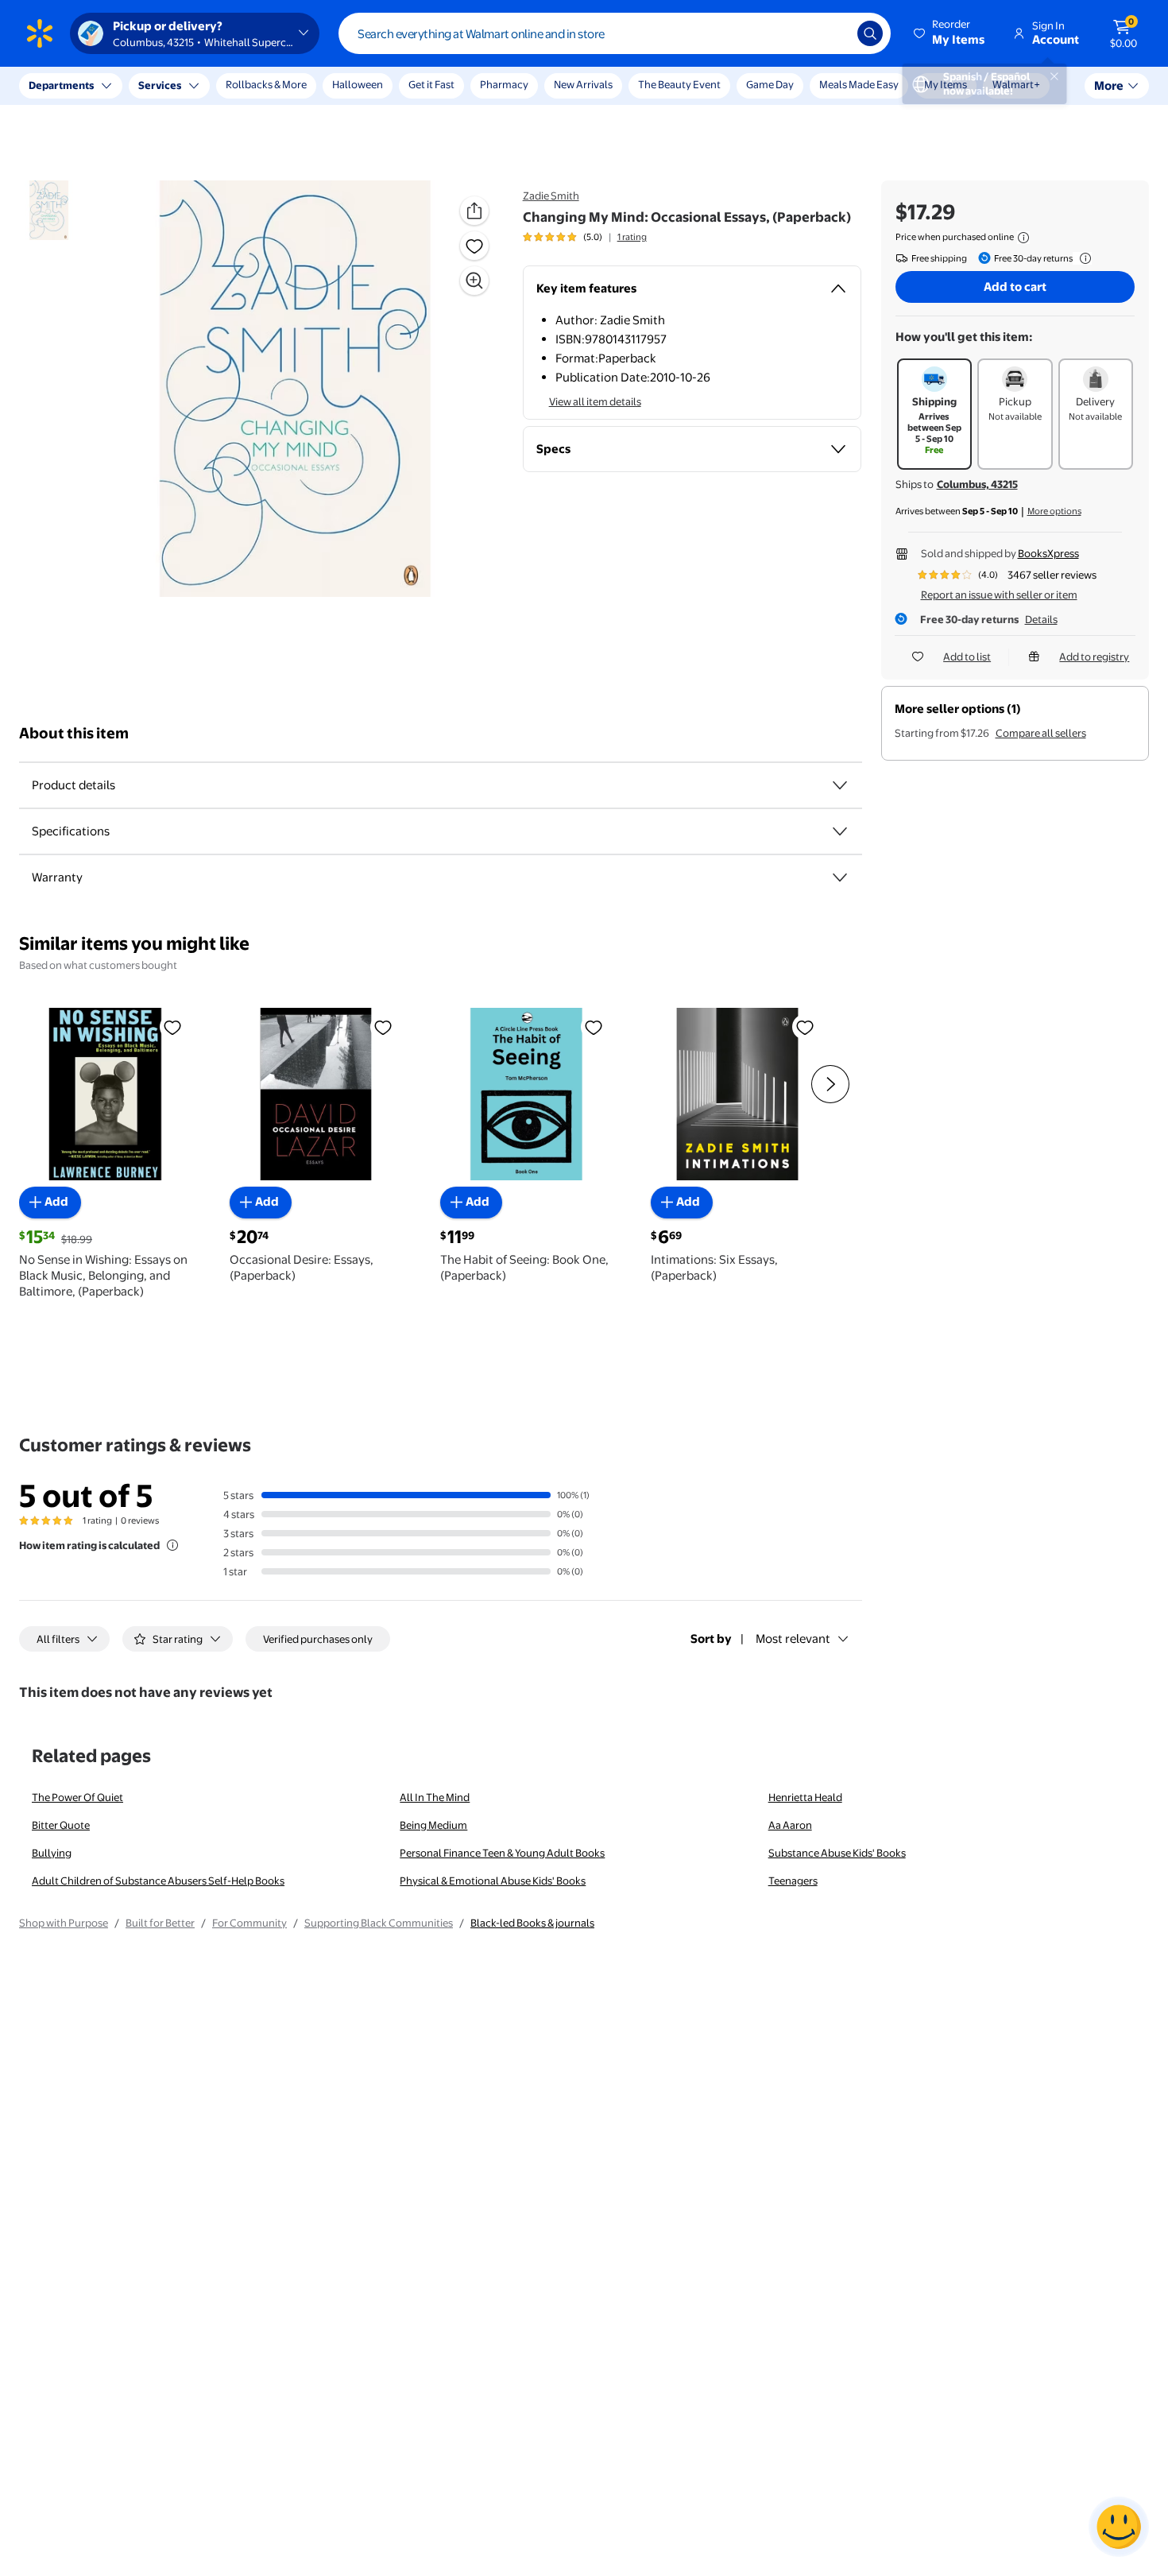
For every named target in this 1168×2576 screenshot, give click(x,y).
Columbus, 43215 (977, 484)
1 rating (632, 237)
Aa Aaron (790, 1825)
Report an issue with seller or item (999, 595)
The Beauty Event (679, 84)
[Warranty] (840, 877)
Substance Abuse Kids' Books (837, 1853)
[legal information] (1023, 238)
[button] (950, 33)
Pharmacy (504, 84)
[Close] (294, 86)
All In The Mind (435, 1797)
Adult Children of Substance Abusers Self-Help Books (158, 1881)
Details (1041, 619)
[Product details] (840, 785)
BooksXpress (1048, 553)
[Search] (870, 33)
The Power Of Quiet (77, 1797)
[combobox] (615, 33)
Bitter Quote (61, 1825)
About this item (74, 733)
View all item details (595, 401)
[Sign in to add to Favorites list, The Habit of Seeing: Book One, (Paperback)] (594, 1027)
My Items (946, 84)
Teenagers (793, 1881)
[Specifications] (840, 831)
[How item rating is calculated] (172, 1545)
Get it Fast (431, 84)
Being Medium (433, 1825)
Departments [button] (61, 85)
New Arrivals (583, 84)
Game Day (770, 84)
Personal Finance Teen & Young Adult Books (502, 1853)
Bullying (52, 1853)
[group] (585, 237)
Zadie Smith (551, 196)
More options (1054, 511)
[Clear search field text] (833, 33)
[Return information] (1082, 258)
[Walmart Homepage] (40, 33)
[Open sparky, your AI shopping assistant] (1119, 2527)
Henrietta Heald (805, 1797)
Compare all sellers (1041, 733)
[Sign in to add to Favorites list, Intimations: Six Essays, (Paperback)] (805, 1027)
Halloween (358, 84)
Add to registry (1094, 657)
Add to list (967, 657)
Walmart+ (1016, 84)
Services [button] (160, 85)
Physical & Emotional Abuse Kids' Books (493, 1881)
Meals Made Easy (859, 84)
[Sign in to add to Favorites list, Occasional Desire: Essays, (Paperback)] (383, 1027)
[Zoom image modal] (474, 281)
